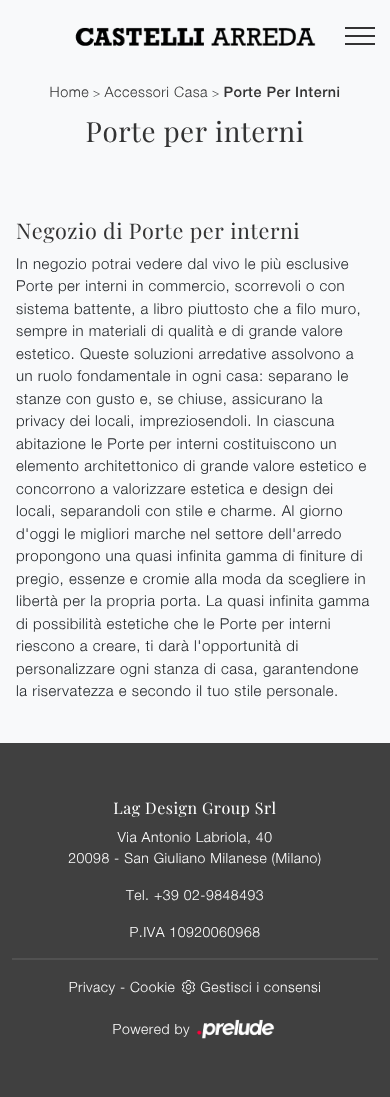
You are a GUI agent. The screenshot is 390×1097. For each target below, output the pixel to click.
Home (70, 92)
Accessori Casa (157, 92)
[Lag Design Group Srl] (195, 36)
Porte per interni (281, 92)
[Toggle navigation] (360, 37)
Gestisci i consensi (260, 986)
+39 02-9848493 (209, 894)
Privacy (92, 986)
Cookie (152, 986)
